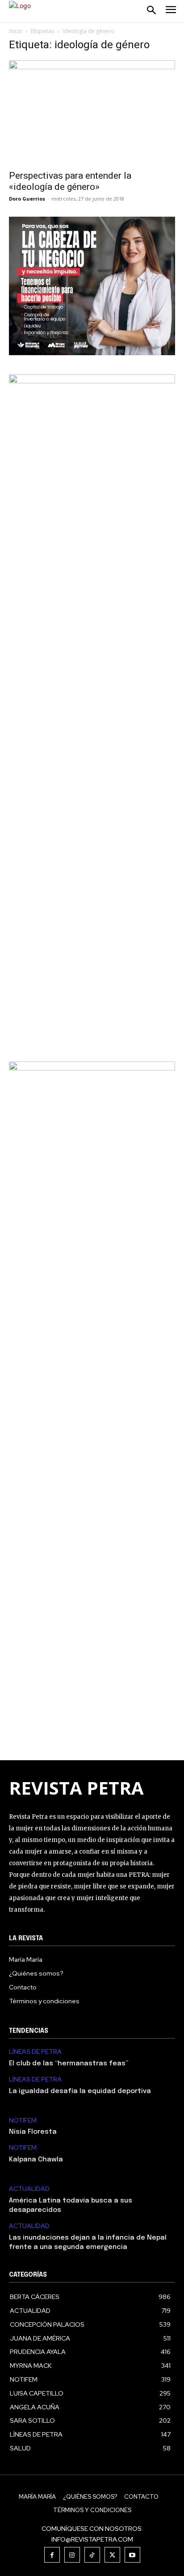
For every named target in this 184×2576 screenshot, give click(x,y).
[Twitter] (112, 2555)
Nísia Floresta (33, 2132)
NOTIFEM (23, 2121)
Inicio (16, 31)
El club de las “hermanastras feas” (69, 2064)
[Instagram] (72, 2555)
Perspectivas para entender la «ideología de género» (70, 181)
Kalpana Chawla (36, 2160)
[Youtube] (132, 2555)
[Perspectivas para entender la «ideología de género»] (92, 112)
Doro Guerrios (27, 199)
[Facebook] (52, 2555)
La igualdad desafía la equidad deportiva (80, 2091)
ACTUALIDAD (29, 2189)
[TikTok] (92, 2555)
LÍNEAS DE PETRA (35, 2052)
